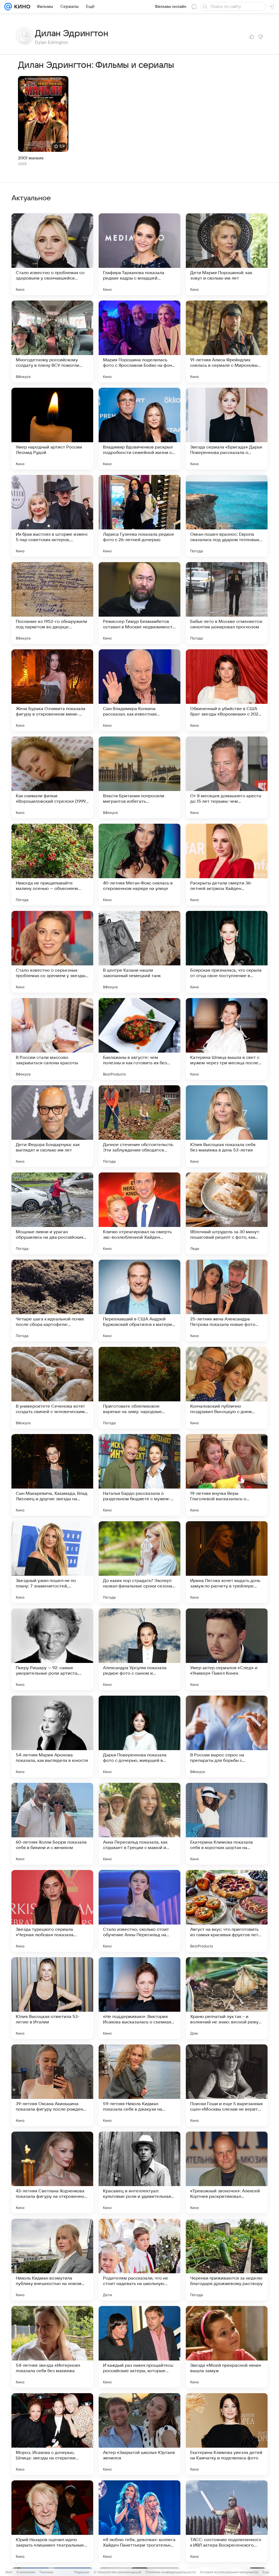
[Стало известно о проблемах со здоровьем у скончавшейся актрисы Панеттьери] (52, 254)
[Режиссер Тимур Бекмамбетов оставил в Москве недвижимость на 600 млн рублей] (139, 603)
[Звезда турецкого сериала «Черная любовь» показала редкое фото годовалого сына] (52, 1911)
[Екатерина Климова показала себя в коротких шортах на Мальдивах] (227, 1824)
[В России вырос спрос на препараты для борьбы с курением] (227, 1736)
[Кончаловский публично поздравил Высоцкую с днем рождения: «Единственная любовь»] (227, 1388)
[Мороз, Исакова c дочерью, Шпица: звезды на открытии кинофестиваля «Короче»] (52, 2434)
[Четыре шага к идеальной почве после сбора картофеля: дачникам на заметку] (52, 1301)
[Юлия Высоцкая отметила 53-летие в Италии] (52, 1998)
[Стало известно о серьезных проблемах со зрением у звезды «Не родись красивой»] (52, 952)
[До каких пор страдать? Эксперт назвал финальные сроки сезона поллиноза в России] (139, 1562)
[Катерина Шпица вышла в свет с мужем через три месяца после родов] (227, 1039)
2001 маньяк (31, 158)
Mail (9, 2572)
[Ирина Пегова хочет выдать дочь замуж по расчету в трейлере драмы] (227, 1562)
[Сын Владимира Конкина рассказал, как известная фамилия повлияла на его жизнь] (139, 690)
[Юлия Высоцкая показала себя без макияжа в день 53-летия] (227, 1126)
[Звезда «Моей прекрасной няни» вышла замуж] (227, 2347)
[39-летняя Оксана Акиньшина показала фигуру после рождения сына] (52, 2085)
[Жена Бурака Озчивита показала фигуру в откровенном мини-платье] (52, 690)
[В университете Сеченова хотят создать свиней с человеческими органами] (52, 1388)
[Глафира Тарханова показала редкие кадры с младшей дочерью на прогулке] (139, 254)
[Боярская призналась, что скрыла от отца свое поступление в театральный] (227, 952)
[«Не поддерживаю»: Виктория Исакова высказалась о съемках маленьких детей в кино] (139, 1998)
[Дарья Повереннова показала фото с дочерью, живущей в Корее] (139, 1736)
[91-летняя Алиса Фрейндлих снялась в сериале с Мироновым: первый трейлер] (227, 341)
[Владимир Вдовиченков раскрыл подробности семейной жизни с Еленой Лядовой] (139, 429)
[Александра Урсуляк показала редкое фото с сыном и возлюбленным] (139, 1649)
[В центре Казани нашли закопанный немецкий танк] (139, 952)
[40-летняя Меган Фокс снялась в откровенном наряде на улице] (139, 865)
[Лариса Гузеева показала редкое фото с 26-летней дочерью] (139, 516)
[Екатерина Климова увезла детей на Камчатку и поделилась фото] (227, 2434)
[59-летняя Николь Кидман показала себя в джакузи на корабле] (139, 2085)
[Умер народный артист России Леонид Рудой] (52, 429)
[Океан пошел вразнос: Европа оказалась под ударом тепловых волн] (227, 516)
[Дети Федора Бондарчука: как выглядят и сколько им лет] (52, 1126)
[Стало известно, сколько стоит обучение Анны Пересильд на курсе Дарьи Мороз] (139, 1911)
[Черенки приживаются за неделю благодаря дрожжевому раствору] (227, 2260)
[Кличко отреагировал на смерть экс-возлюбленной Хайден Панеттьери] (139, 1213)
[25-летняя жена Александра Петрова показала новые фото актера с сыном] (227, 1301)
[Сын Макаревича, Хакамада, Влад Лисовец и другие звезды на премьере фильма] (52, 1475)
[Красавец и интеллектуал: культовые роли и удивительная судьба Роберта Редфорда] (139, 2172)
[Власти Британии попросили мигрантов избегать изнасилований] (139, 777)
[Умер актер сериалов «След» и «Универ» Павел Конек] (227, 1649)
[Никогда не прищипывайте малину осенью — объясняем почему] (52, 865)
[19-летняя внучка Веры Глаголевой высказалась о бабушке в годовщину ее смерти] (227, 1475)
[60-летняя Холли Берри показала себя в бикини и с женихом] (52, 1824)
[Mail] (8, 7)
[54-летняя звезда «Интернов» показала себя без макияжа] (52, 2347)
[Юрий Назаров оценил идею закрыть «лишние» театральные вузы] (52, 2521)
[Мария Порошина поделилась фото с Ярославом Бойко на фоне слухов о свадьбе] (139, 341)
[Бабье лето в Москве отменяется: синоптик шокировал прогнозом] (227, 603)
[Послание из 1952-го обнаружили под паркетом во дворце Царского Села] (52, 603)
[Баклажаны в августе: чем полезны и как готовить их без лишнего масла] (139, 1039)
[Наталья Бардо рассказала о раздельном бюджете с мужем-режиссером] (139, 1475)
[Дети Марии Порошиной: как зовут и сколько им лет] (227, 254)
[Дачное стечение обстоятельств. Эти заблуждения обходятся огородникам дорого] (139, 1126)
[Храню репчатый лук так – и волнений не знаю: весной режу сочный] (227, 1998)
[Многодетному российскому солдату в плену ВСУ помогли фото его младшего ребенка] (52, 341)
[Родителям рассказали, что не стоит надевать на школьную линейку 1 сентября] (139, 2260)
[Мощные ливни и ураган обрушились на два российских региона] (52, 1213)
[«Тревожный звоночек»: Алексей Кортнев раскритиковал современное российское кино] (227, 2172)
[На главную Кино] (21, 7)
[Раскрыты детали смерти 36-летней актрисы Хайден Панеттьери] (227, 865)
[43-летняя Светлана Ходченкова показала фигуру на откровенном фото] (52, 2172)
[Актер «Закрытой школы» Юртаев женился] (139, 2434)
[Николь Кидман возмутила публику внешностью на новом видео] (52, 2260)
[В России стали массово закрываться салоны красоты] (52, 1039)
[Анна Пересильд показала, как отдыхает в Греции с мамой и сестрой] (139, 1824)
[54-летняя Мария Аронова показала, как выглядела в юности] (52, 1736)
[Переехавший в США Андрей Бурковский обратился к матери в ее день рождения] (139, 1301)
